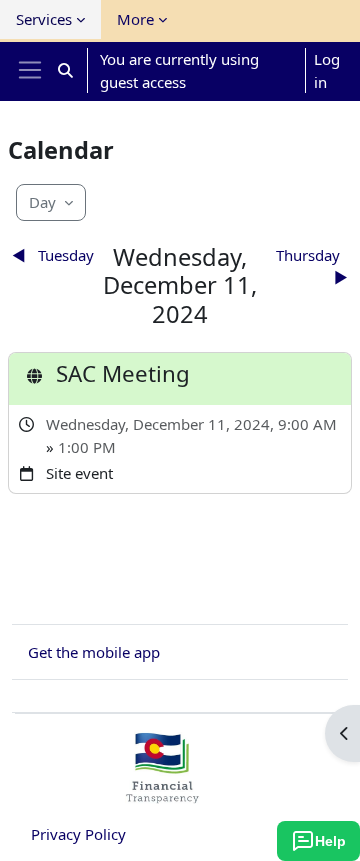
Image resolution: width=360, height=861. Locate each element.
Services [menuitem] (44, 19)
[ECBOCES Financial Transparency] (162, 795)
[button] (65, 70)
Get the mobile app (94, 652)
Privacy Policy (78, 834)
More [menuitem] (135, 19)
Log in (327, 70)
